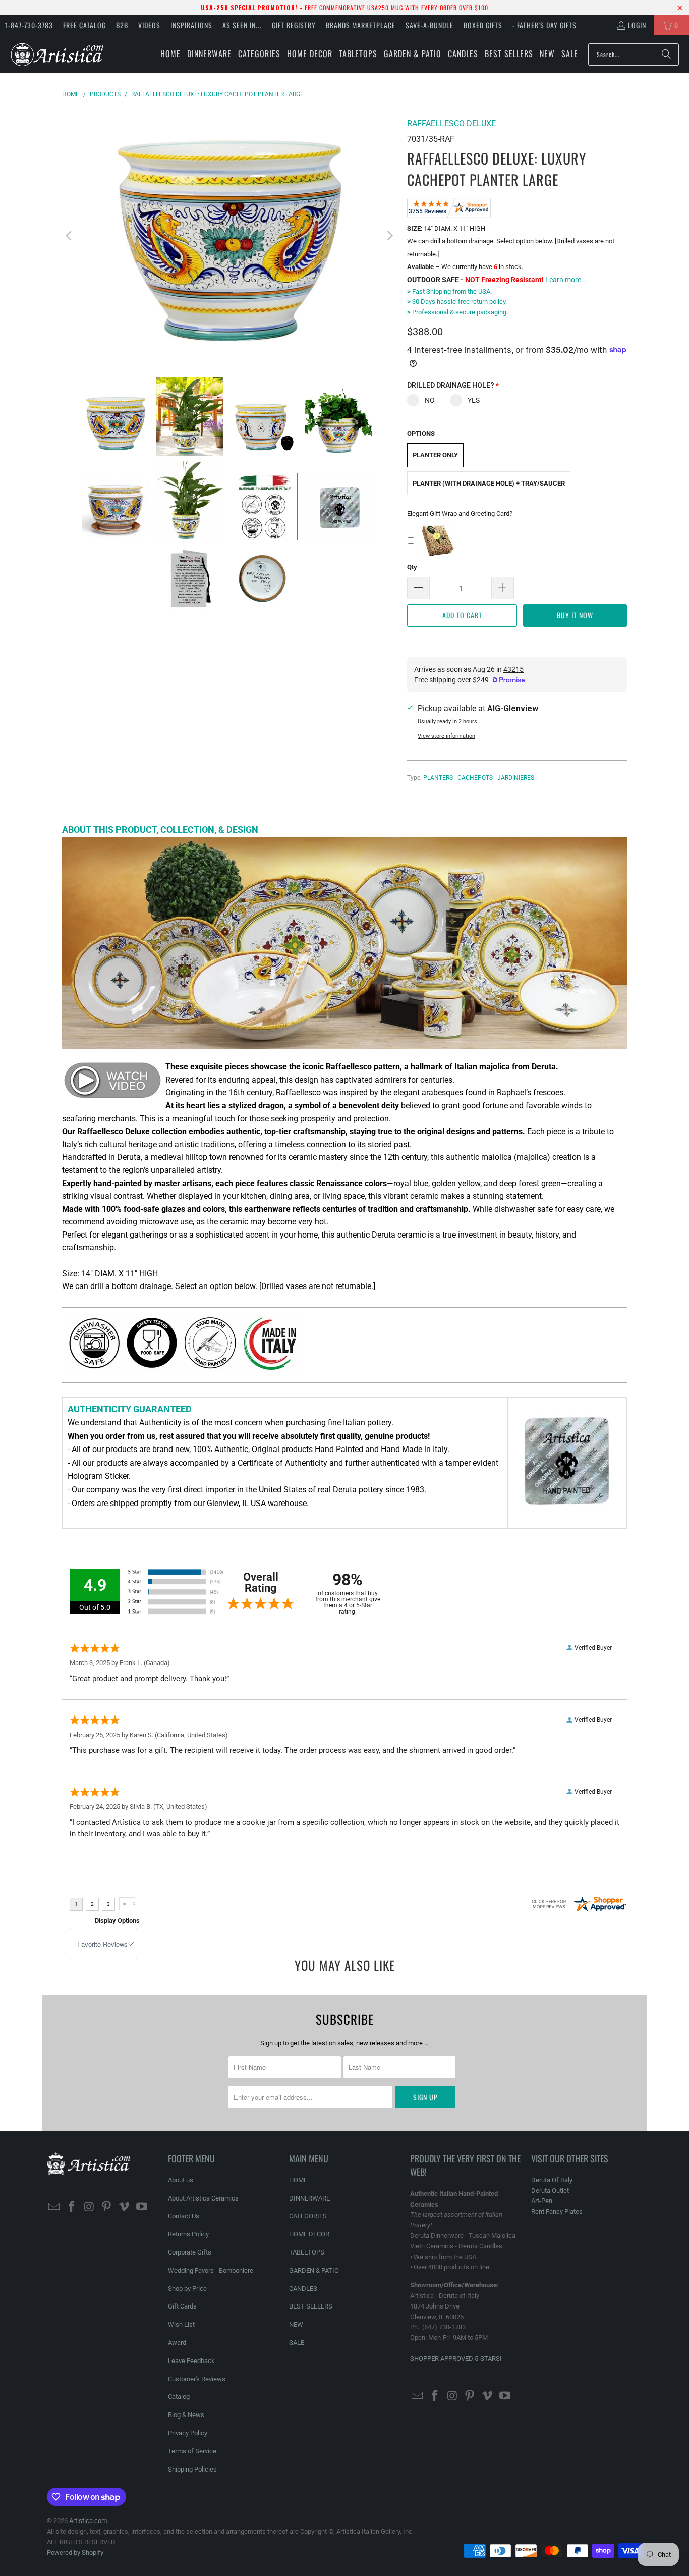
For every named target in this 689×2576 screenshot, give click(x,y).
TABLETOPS (307, 2252)
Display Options (117, 1921)
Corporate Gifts (190, 2252)
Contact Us (184, 2216)
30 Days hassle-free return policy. (457, 302)
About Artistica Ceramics (203, 2198)
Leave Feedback (191, 2361)
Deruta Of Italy (552, 2180)
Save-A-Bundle (429, 25)
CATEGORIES (308, 2216)
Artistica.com (88, 2521)
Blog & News (186, 2415)
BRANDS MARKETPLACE (361, 25)
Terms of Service (192, 2451)
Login (637, 25)
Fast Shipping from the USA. (449, 291)
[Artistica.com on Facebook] (72, 2207)
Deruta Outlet (550, 2191)
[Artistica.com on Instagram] (89, 2207)
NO (430, 400)
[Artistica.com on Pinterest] (107, 2207)
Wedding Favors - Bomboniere (211, 2270)
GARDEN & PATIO (314, 2270)
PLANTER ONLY (435, 455)
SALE (297, 2343)
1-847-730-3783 (29, 25)
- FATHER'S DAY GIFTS (544, 25)
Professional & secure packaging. (457, 312)
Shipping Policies (192, 2469)
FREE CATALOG (84, 25)
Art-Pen (542, 2201)
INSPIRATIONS (191, 25)
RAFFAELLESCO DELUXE (451, 123)
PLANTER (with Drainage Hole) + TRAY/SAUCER (489, 483)
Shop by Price (187, 2289)
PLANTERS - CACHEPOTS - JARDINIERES (479, 778)
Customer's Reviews (197, 2379)
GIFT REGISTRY (294, 25)
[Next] (389, 236)
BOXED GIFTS (483, 25)
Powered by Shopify (75, 2553)
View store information (446, 736)
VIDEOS (149, 25)
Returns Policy (188, 2234)
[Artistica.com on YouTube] (142, 2207)
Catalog (179, 2397)
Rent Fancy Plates (557, 2211)
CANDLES (303, 2289)
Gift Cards (182, 2306)
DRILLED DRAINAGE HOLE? (453, 385)
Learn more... (566, 280)
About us (181, 2180)
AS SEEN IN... (242, 25)
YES (474, 400)
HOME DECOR (309, 2234)
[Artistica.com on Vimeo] (125, 2207)
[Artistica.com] (57, 54)
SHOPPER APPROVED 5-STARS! (456, 2359)
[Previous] (70, 236)
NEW (296, 2324)
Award (177, 2343)
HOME (298, 2180)
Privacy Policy (188, 2433)
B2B (122, 25)
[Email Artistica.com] (54, 2207)
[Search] (666, 55)
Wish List (181, 2324)
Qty (412, 567)
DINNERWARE (309, 2198)
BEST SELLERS (311, 2306)
